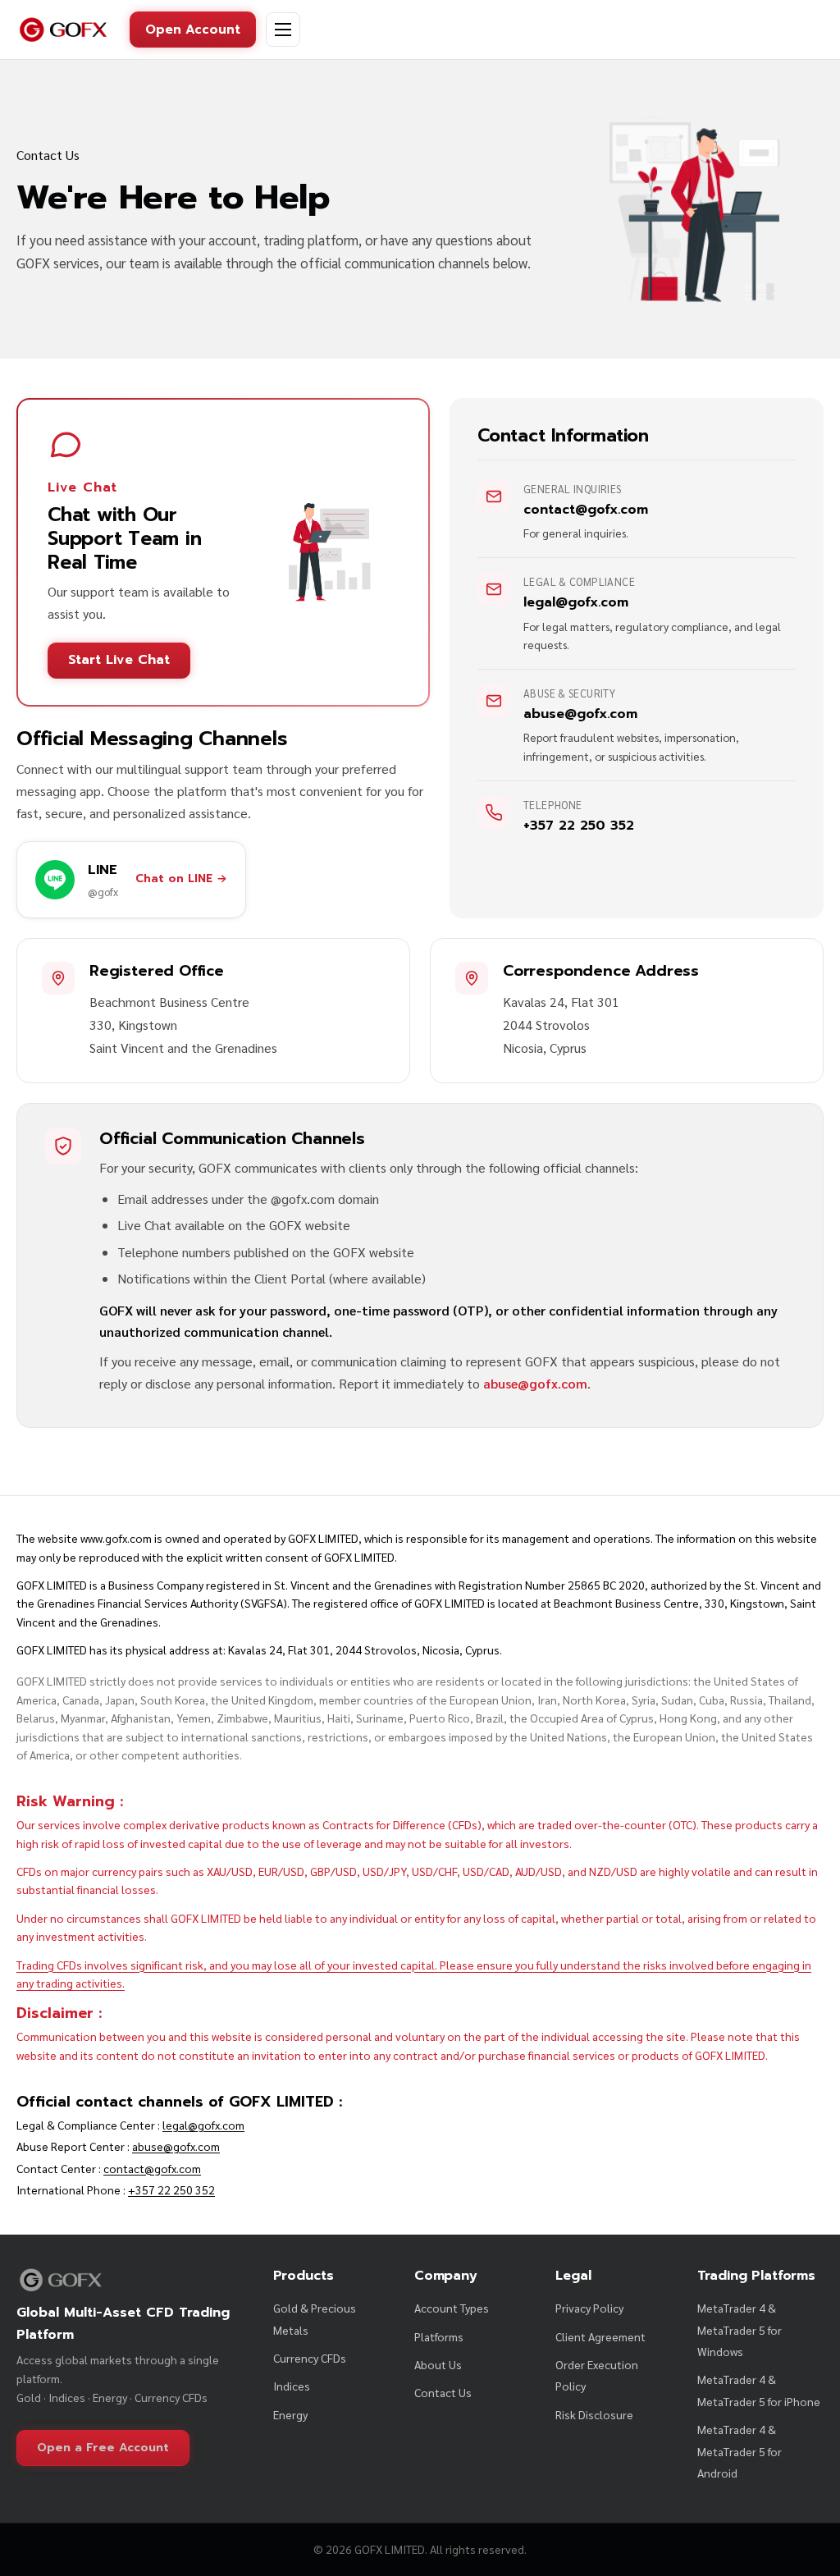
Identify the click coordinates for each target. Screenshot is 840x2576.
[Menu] (283, 30)
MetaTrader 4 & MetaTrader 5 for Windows (740, 2329)
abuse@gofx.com (535, 1383)
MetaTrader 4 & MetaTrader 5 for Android (740, 2451)
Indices (292, 2386)
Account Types (452, 2308)
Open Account (193, 29)
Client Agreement (600, 2336)
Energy (290, 2414)
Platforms (439, 2336)
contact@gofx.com (152, 2168)
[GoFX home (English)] (63, 30)
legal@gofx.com (203, 2125)
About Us (438, 2364)
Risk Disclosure (594, 2414)
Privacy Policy (589, 2308)
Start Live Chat (119, 660)
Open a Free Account (103, 2448)
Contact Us (443, 2392)
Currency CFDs (310, 2358)
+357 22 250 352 (171, 2189)
